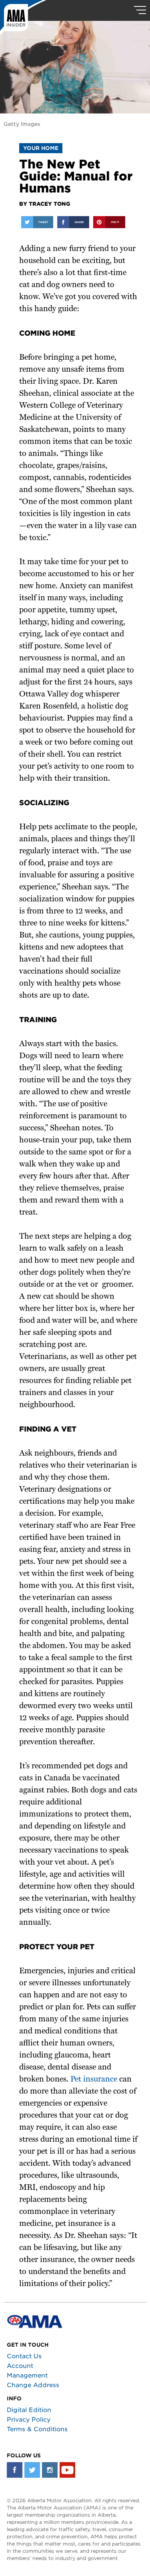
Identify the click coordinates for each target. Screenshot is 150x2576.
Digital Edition (29, 2410)
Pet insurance (94, 2080)
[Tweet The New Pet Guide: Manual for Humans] (37, 222)
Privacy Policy (29, 2420)
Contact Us (24, 2356)
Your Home (41, 148)
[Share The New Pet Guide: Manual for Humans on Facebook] (73, 222)
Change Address (33, 2385)
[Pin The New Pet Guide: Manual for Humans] (109, 222)
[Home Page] (23, 18)
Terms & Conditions (37, 2429)
